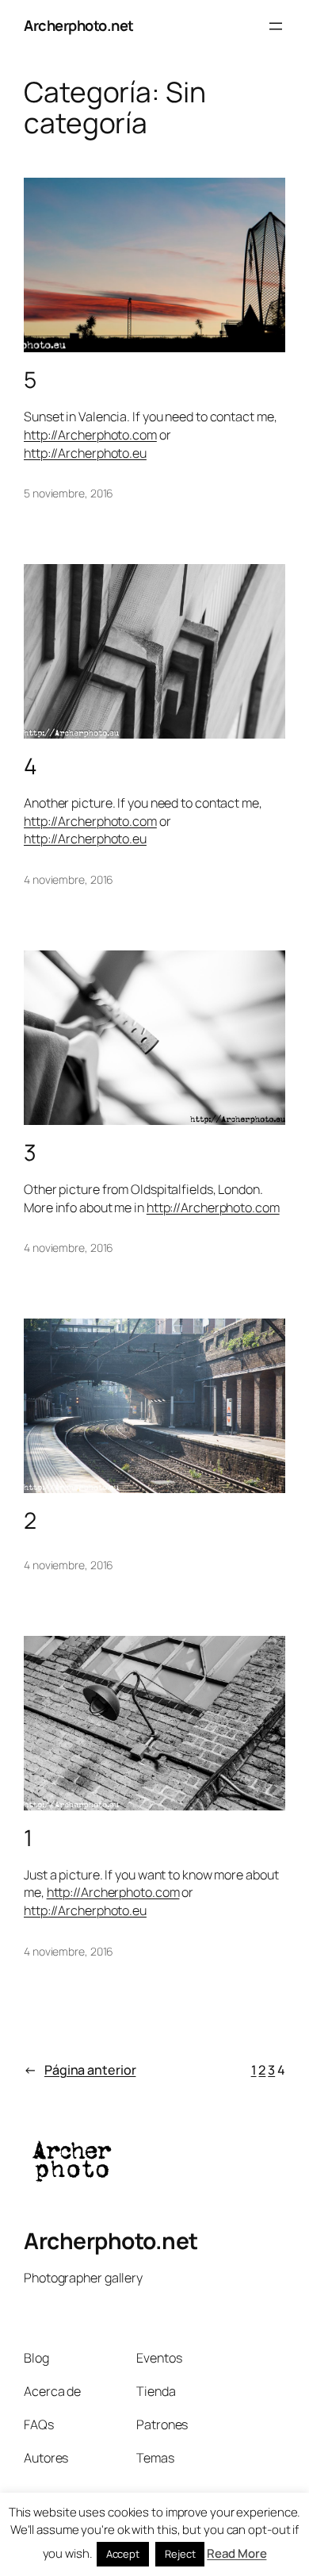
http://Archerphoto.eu (85, 453)
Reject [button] (180, 2554)
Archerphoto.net (79, 25)
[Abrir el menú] (276, 26)
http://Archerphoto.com (90, 435)
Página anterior (80, 2070)
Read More (237, 2553)
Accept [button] (123, 2554)
